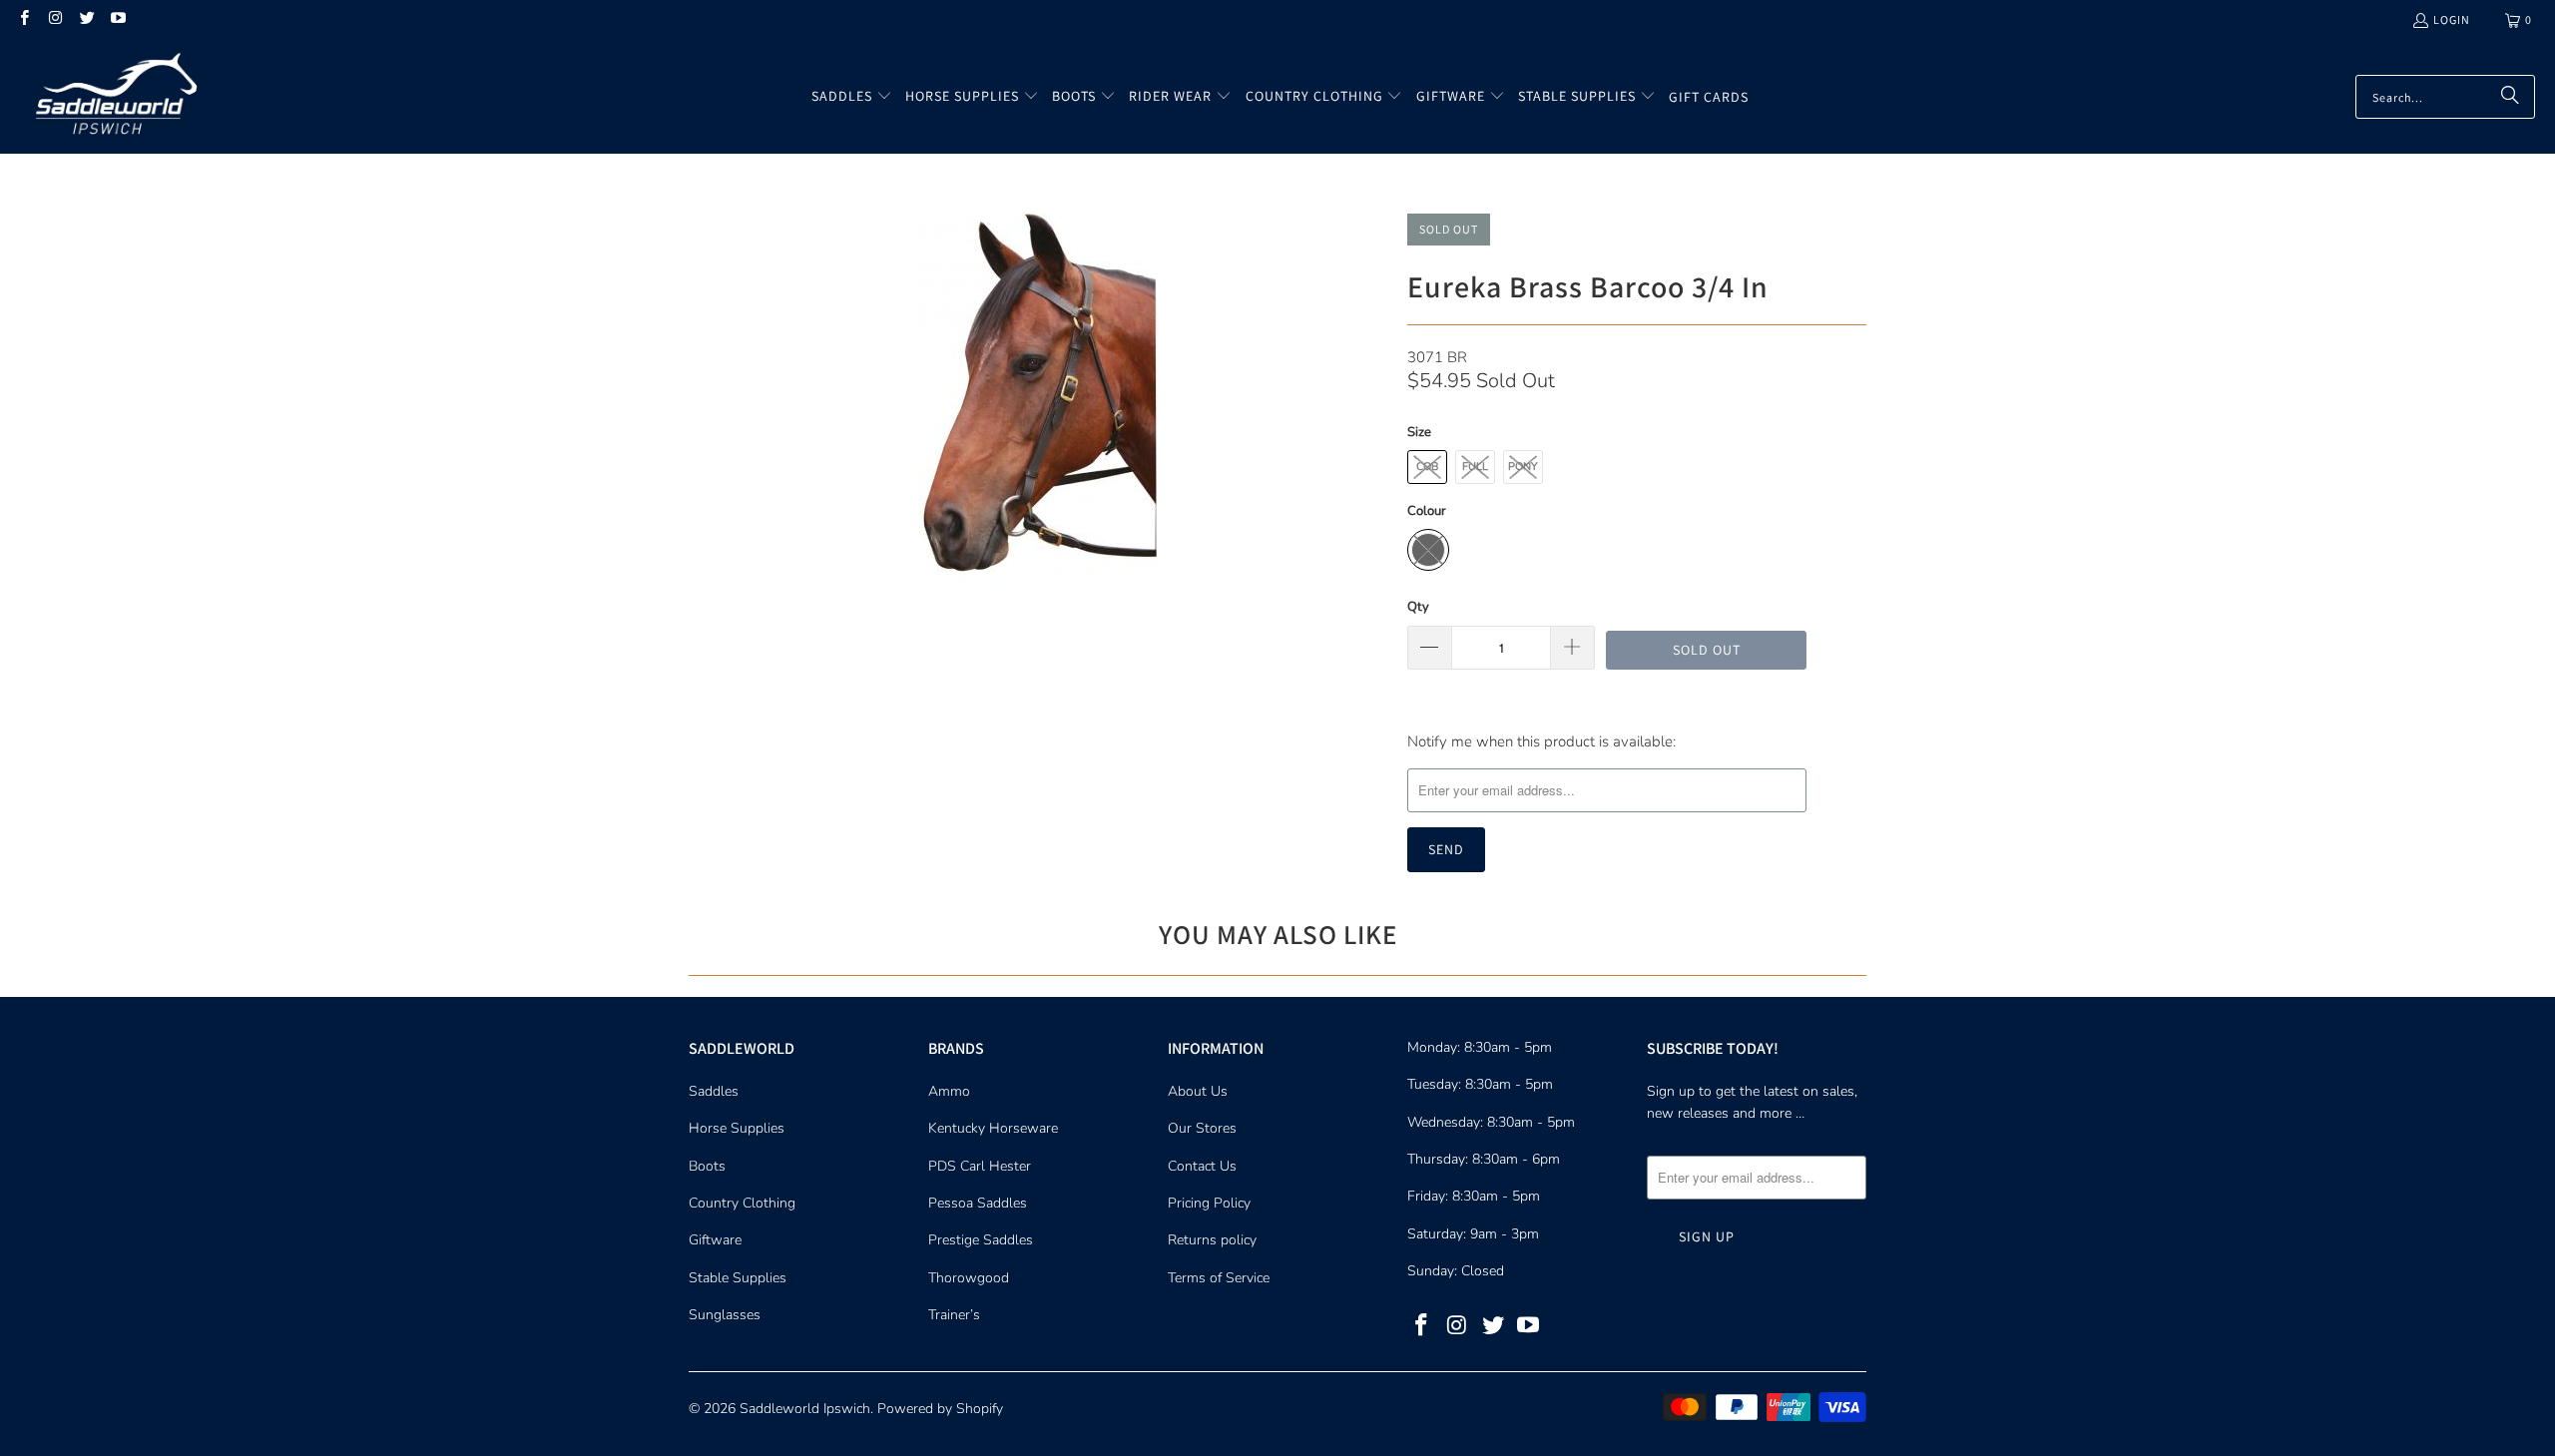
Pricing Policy (1209, 1203)
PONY (1523, 467)
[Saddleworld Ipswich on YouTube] (117, 19)
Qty (1418, 607)
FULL (1475, 467)
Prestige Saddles (981, 1240)
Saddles (714, 1091)
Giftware (715, 1240)
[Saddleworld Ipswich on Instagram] (54, 19)
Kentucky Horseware (993, 1128)
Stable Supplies (738, 1278)
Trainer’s (954, 1315)
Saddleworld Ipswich (805, 1409)
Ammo (949, 1091)
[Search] (2510, 97)
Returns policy (1212, 1240)
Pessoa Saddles (978, 1203)
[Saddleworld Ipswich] (112, 97)
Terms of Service (1219, 1278)
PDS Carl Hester (980, 1166)
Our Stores (1202, 1128)
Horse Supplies (737, 1128)
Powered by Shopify (940, 1409)
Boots (707, 1166)
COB (1427, 467)
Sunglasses (725, 1315)
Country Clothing (742, 1203)
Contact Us (1202, 1166)
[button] (852, 97)
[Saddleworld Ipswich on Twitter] (86, 19)
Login (2452, 19)
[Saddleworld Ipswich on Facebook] (23, 19)
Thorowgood (969, 1278)
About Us (1198, 1091)
